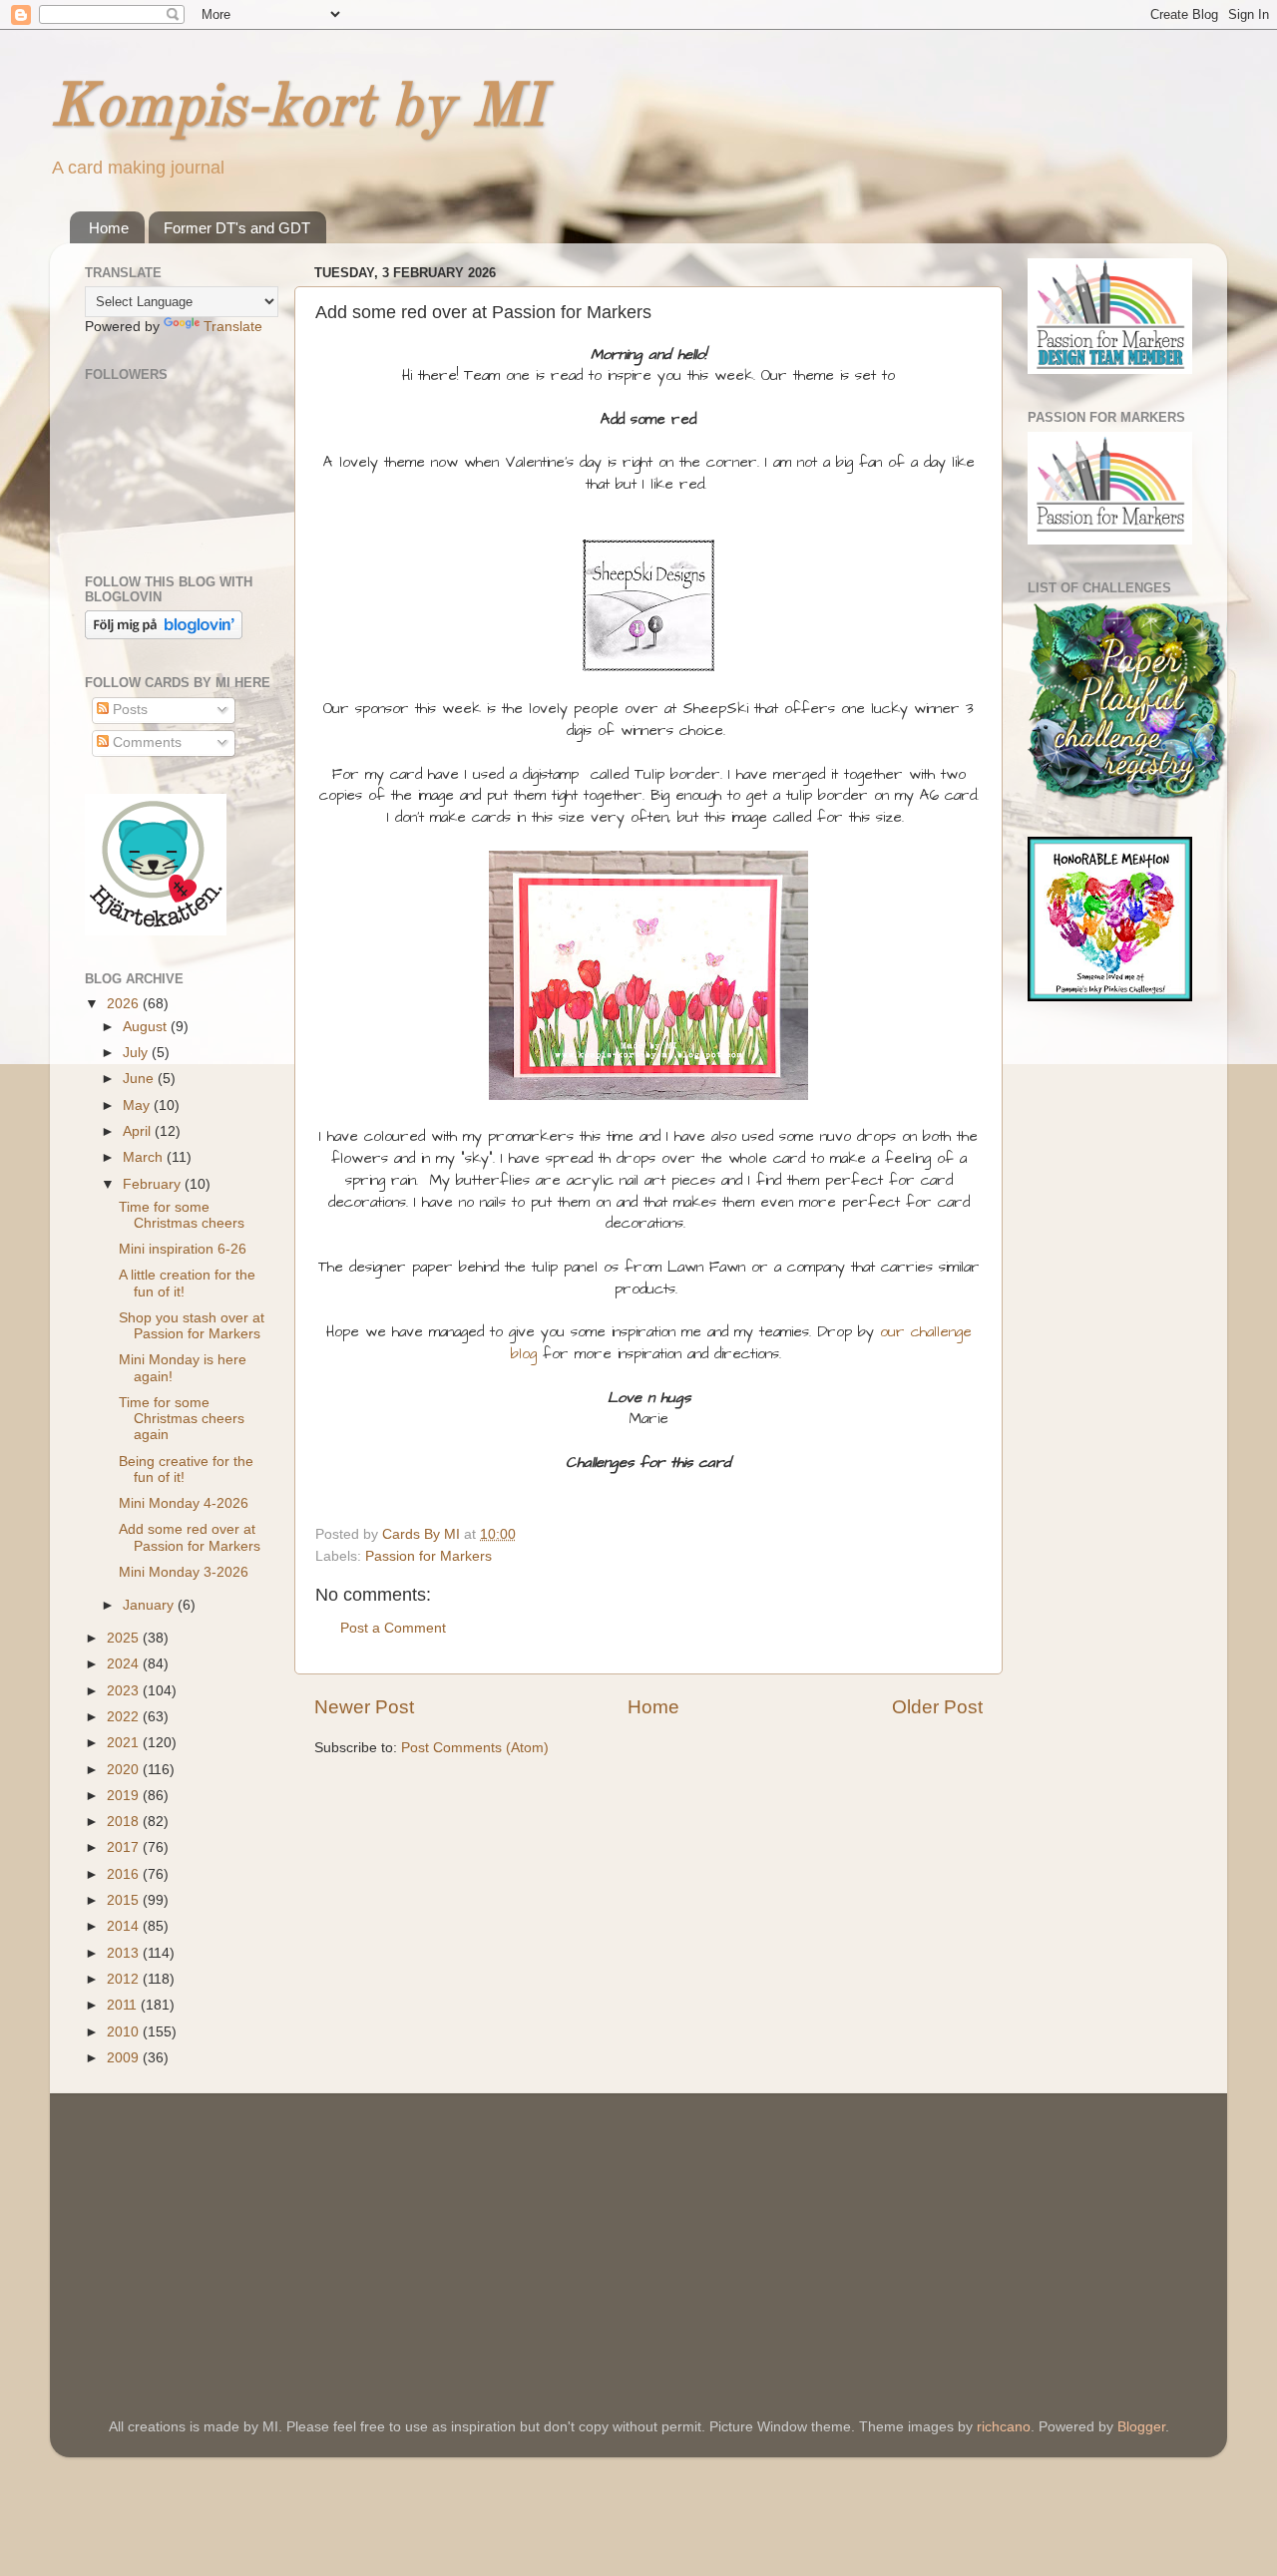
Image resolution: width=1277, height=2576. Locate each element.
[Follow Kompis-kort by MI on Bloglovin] (164, 635)
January (150, 1605)
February (154, 1184)
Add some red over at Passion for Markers (190, 1537)
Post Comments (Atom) (475, 1748)
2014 (125, 1926)
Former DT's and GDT (237, 228)
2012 (125, 1979)
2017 (125, 1847)
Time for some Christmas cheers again (182, 1419)
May (138, 1105)
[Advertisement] (234, 2228)
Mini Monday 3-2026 (184, 1572)
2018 (125, 1822)
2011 (124, 2005)
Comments (145, 742)
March (145, 1157)
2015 (125, 1900)
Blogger (1141, 2427)
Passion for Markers (428, 1556)
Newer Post (364, 1707)
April (139, 1131)
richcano (1004, 2427)
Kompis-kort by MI (297, 109)
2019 (125, 1796)
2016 (125, 1874)
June (140, 1079)
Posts (128, 710)
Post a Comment (393, 1628)
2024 (125, 1664)
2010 (125, 2032)
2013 (125, 1953)
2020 (125, 1770)
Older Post (937, 1707)
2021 (125, 1743)
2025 (125, 1638)
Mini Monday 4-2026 (184, 1503)
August (147, 1027)
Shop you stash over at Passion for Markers (192, 1326)
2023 (125, 1691)
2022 (125, 1717)
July (137, 1053)
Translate (233, 327)
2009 (125, 2058)
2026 (125, 1004)
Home (109, 228)
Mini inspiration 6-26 (183, 1249)
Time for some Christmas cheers (182, 1215)
